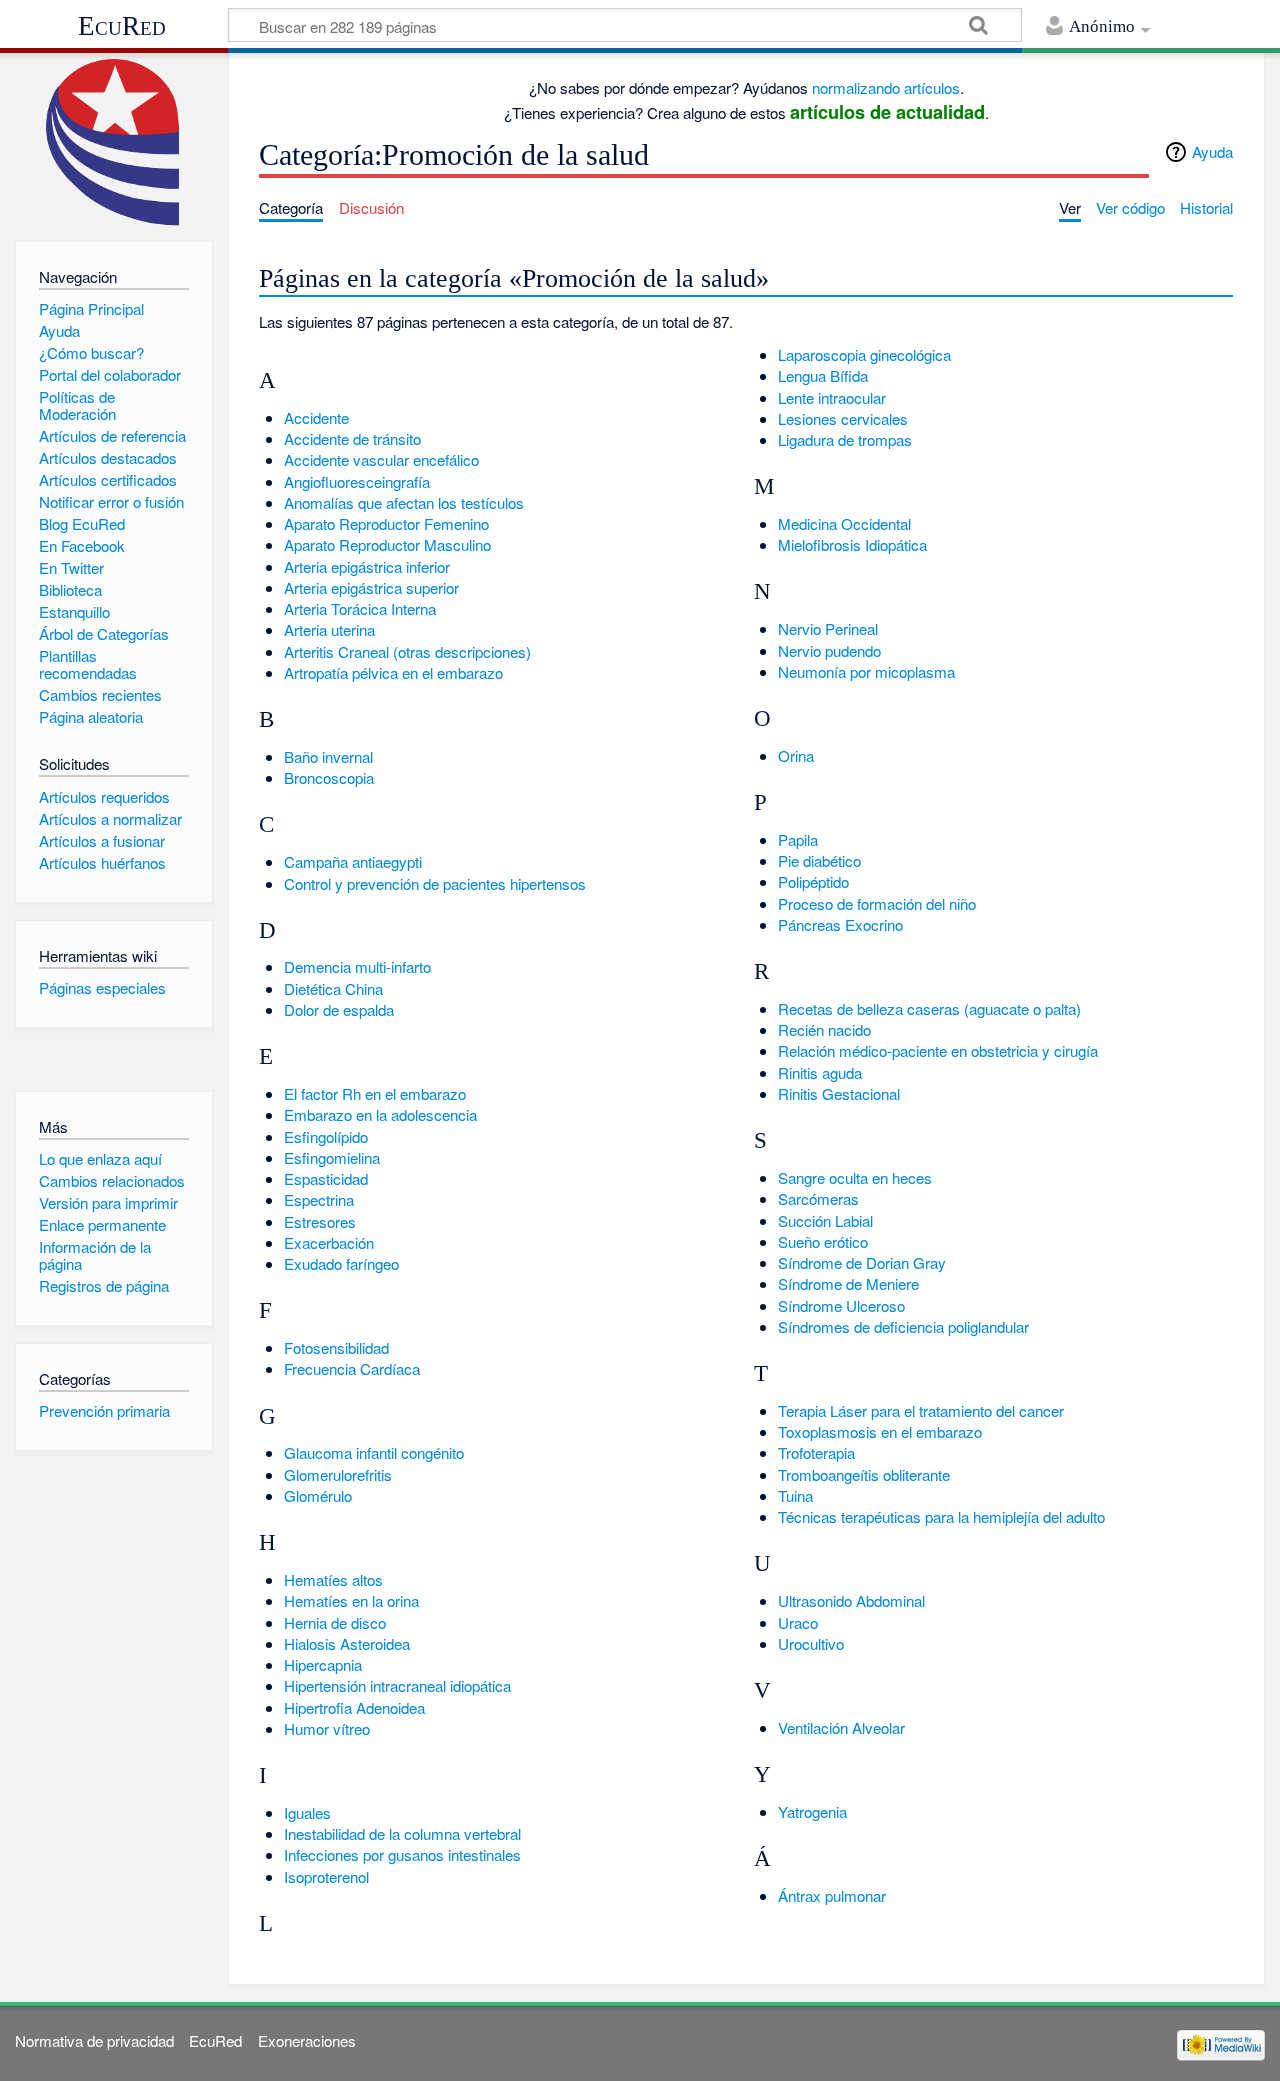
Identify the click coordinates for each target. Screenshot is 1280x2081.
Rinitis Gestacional (839, 1093)
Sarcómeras (818, 1198)
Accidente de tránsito (352, 438)
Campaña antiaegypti (353, 861)
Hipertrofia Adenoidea (354, 1707)
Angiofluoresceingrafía (357, 481)
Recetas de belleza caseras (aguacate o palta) (929, 1008)
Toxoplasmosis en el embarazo (880, 1431)
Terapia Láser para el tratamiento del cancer (921, 1410)
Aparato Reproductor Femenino (386, 523)
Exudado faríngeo (341, 1263)
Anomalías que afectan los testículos (404, 502)
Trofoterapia (816, 1452)
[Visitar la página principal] (113, 142)
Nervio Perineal (828, 628)
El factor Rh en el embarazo (375, 1093)
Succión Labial (825, 1220)
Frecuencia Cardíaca (352, 1368)
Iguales (307, 1812)
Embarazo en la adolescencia (380, 1114)
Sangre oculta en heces (855, 1177)
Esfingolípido (326, 1136)
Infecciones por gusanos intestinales (402, 1854)
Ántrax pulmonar (832, 1895)
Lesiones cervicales (843, 418)
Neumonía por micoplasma (866, 671)
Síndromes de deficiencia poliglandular (903, 1326)
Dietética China (333, 988)
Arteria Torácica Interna (360, 608)
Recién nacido (824, 1029)
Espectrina (319, 1199)
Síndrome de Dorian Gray (862, 1262)
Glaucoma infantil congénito (374, 1452)
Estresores (320, 1221)
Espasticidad (326, 1178)
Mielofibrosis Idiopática (852, 544)
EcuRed (122, 26)
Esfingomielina (332, 1157)
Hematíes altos (333, 1579)
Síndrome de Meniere (848, 1283)
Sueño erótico (823, 1241)
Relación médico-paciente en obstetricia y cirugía (938, 1050)
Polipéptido (813, 881)
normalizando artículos (886, 87)
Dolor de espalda (339, 1009)
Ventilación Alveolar (841, 1727)
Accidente (316, 417)
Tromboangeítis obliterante (864, 1474)
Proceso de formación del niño (877, 903)
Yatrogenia (812, 1811)
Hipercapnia (323, 1664)
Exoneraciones (307, 2040)
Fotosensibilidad (336, 1347)
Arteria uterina (329, 629)
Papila (798, 839)
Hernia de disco (335, 1622)
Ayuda (1212, 151)
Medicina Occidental (844, 523)
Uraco (798, 1622)
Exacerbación (329, 1242)
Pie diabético (819, 860)
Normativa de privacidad (94, 2040)
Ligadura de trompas (845, 439)
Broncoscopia (329, 777)
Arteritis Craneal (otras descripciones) (407, 651)
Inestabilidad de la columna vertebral (402, 1833)
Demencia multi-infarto (357, 966)
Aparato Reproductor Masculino (387, 544)
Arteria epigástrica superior (371, 587)
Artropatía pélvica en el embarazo (393, 672)
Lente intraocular (832, 397)
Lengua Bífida (823, 375)
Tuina (795, 1495)
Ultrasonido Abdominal (851, 1600)
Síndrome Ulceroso (841, 1305)
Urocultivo (811, 1643)
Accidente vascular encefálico (381, 459)
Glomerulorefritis (338, 1474)
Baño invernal (328, 756)
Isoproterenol (326, 1876)
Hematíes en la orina (351, 1600)
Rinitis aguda (820, 1072)
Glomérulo (318, 1495)
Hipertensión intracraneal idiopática (397, 1685)
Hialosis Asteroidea (347, 1643)
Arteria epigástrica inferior (367, 566)
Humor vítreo (327, 1728)
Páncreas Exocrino (840, 924)
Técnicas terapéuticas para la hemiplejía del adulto (941, 1516)
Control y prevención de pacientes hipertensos (435, 883)
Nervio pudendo (829, 650)
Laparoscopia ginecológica (864, 354)
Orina (796, 755)
